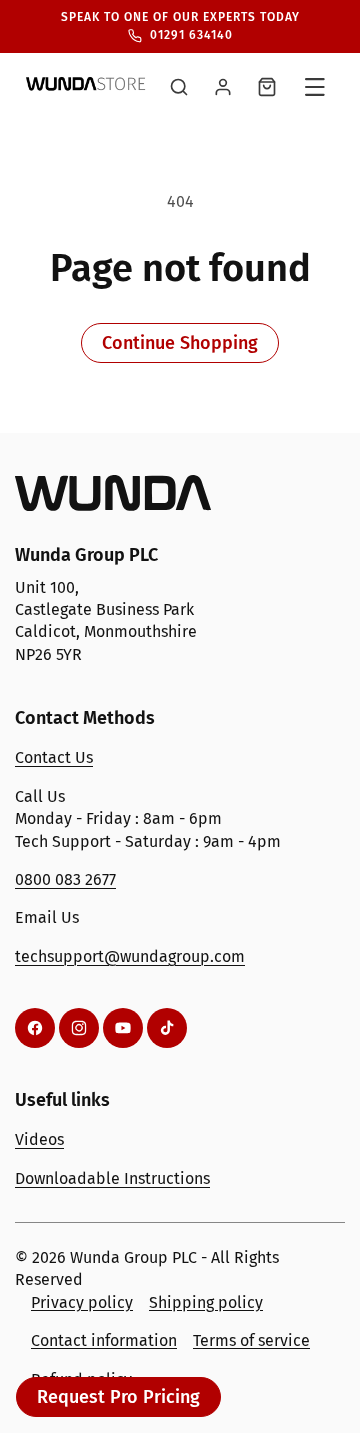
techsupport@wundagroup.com (130, 956)
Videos (39, 1139)
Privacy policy (82, 1302)
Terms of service (251, 1340)
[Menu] (315, 87)
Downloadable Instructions (112, 1178)
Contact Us (54, 757)
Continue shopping (180, 343)
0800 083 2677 (65, 879)
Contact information (104, 1340)
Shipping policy (206, 1302)
